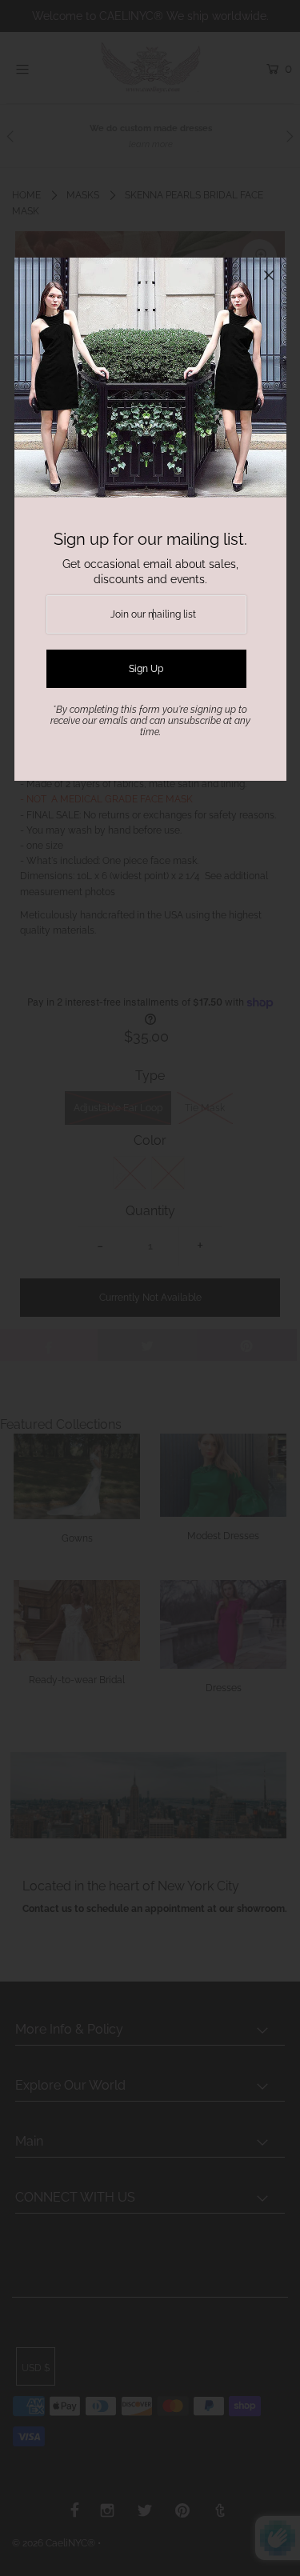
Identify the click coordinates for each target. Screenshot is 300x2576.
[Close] (269, 275)
